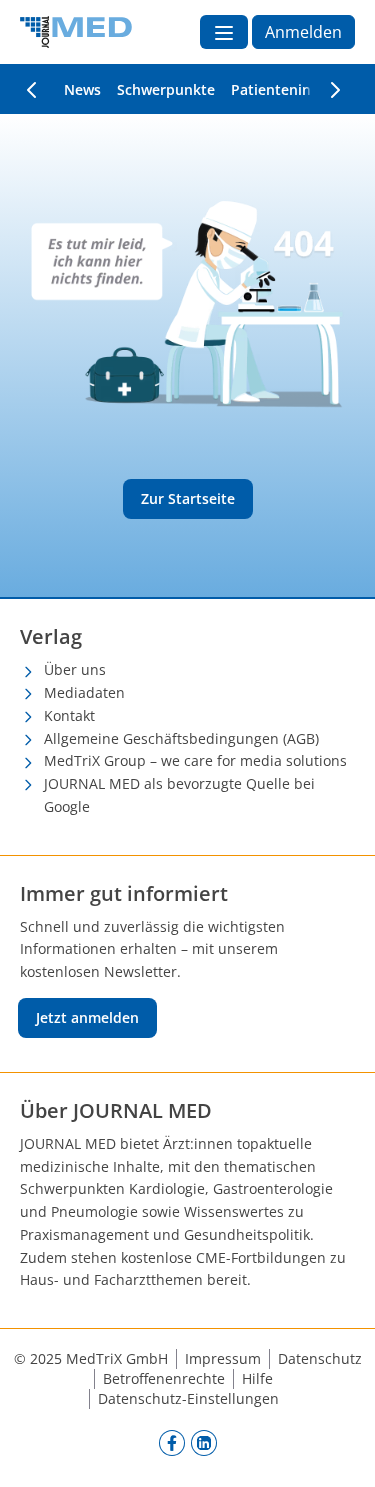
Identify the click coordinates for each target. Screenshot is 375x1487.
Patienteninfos (281, 89)
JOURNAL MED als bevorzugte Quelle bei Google (179, 795)
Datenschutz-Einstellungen (188, 1398)
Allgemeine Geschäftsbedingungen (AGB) (181, 738)
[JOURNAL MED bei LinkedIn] (204, 1442)
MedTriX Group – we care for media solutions (195, 760)
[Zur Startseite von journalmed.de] (76, 32)
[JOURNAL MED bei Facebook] (172, 1442)
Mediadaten (84, 692)
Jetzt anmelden (87, 1017)
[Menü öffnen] (224, 32)
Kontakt (69, 715)
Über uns (75, 669)
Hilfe (257, 1378)
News (82, 89)
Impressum (223, 1358)
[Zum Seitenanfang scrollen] (339, 1451)
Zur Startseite (188, 498)
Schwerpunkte (166, 89)
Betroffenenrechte (164, 1378)
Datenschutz (320, 1358)
